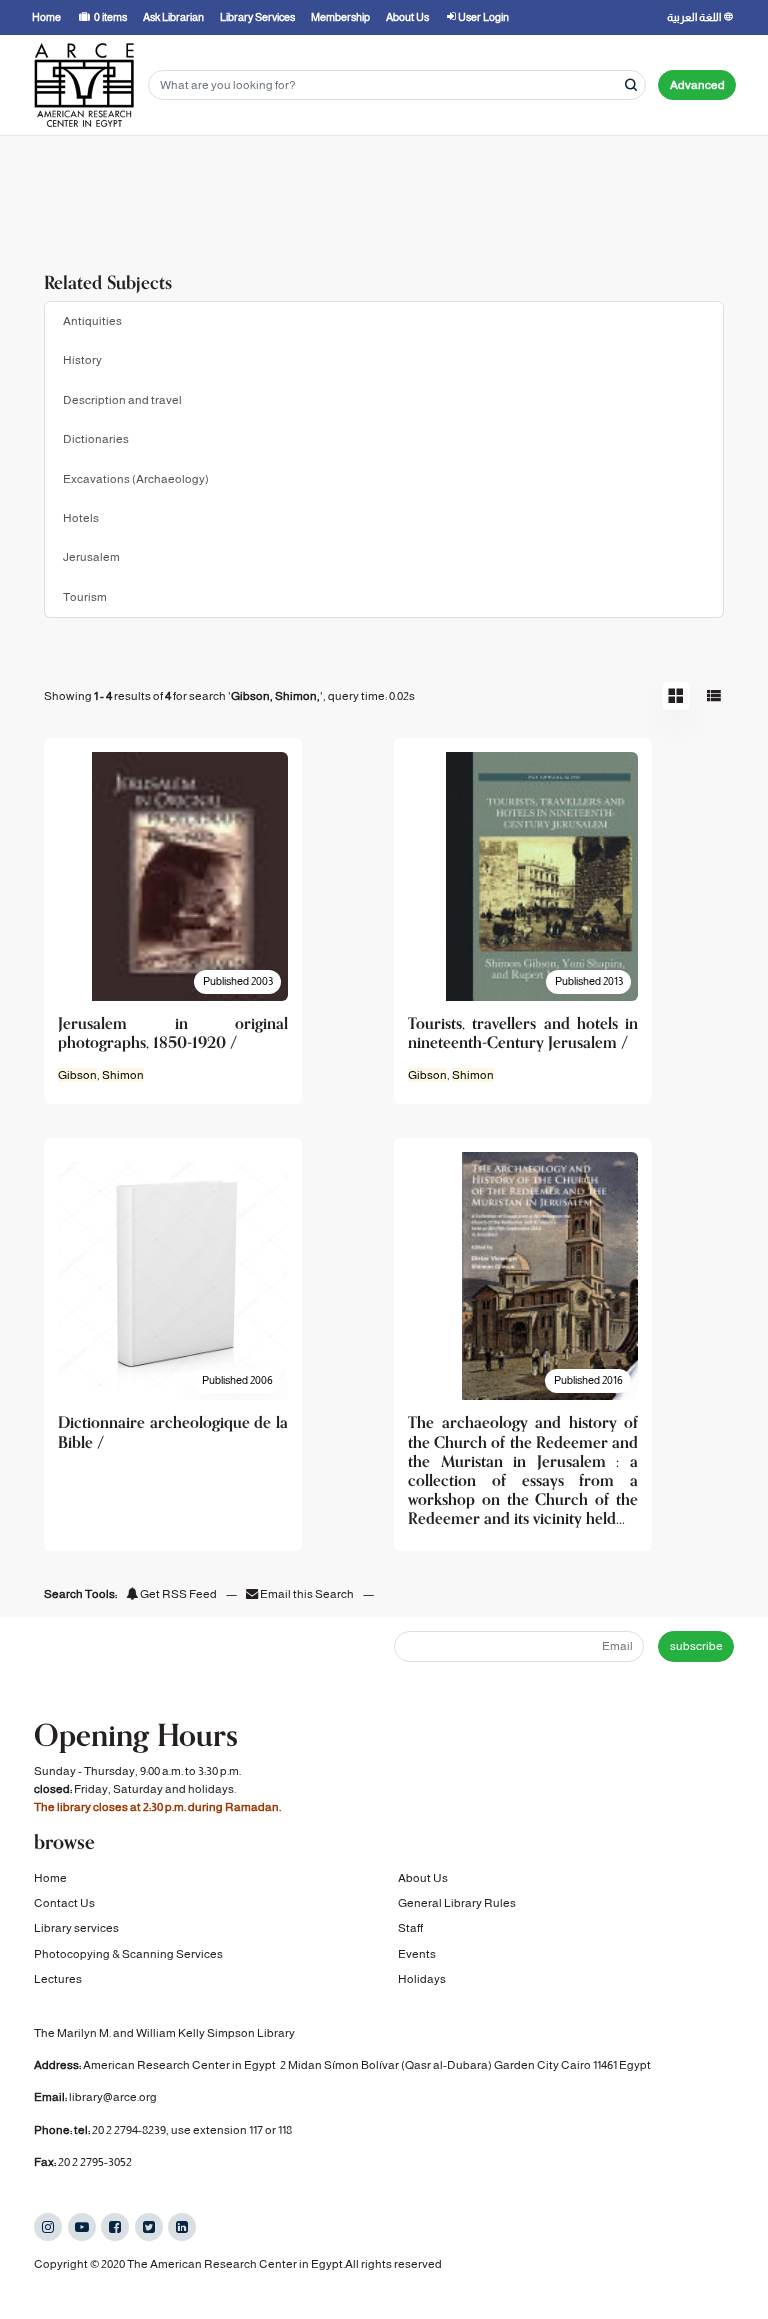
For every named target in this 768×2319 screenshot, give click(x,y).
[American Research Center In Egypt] (84, 85)
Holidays (422, 1979)
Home (50, 1878)
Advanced (697, 85)
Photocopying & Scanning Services (128, 1954)
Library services (76, 1928)
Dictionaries (96, 439)
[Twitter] (149, 2227)
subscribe (696, 1646)
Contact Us (64, 1903)
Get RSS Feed (177, 1594)
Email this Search (307, 1594)
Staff (410, 1928)
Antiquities (92, 321)
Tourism (85, 597)
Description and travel (122, 400)
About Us (423, 1878)
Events (417, 1954)
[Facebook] (115, 2227)
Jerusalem (91, 557)
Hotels (81, 518)
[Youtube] (82, 2227)
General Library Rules (457, 1903)
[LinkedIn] (182, 2227)
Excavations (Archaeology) (136, 479)
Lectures (58, 1979)
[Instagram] (48, 2227)
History (82, 360)
